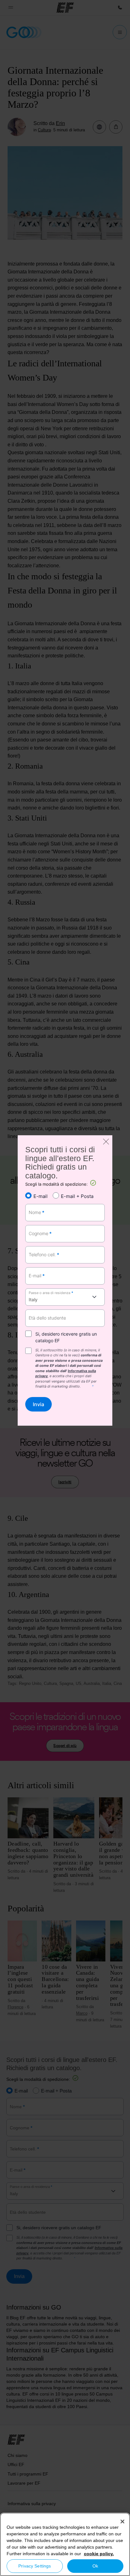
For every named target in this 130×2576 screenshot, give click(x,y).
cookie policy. (99, 2554)
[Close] (122, 2522)
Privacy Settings (35, 2566)
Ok (95, 2566)
